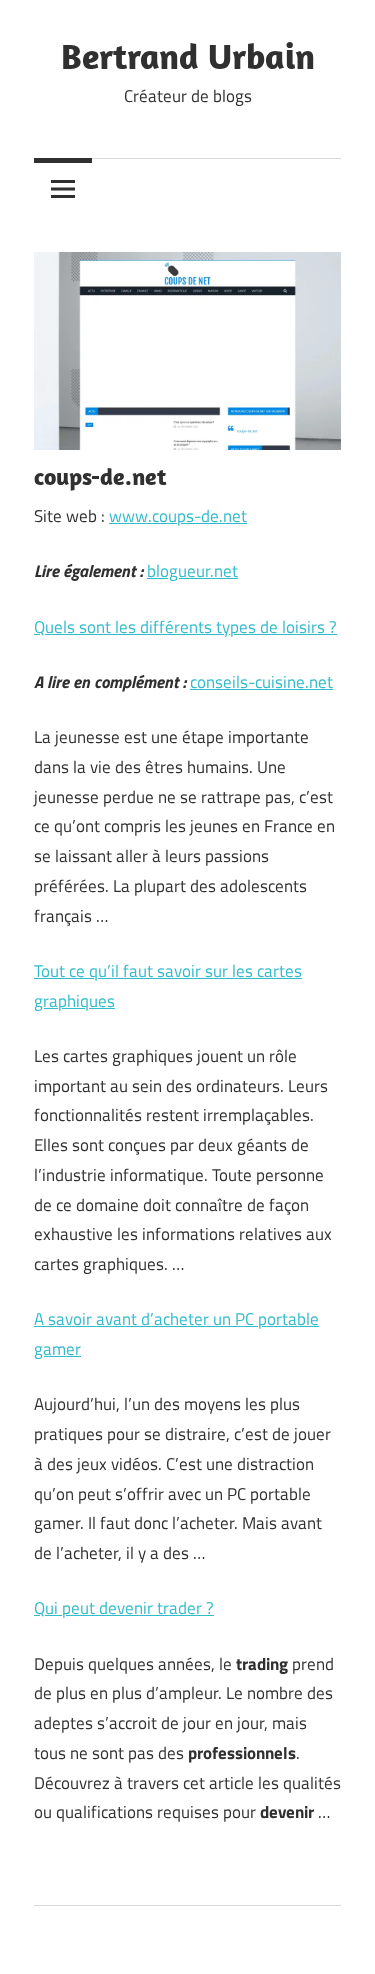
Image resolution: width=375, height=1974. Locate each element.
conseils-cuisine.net (261, 682)
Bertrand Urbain (188, 55)
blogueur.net (192, 571)
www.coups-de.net (178, 516)
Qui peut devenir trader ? (124, 1608)
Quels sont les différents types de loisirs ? (185, 627)
